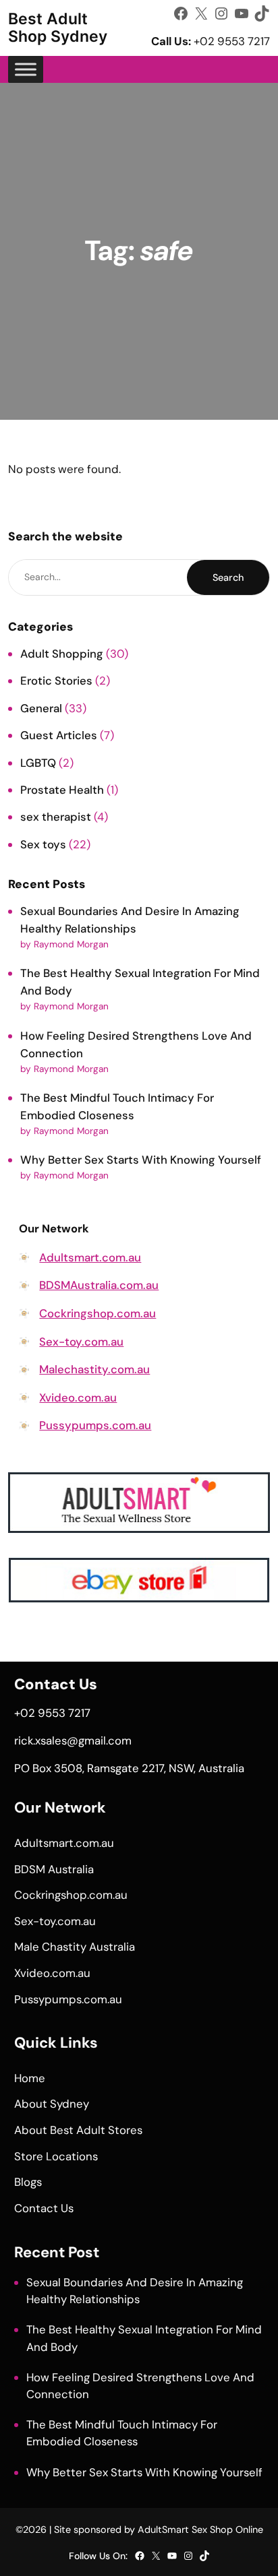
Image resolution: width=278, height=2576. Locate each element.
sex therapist (56, 817)
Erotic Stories (56, 681)
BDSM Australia (54, 1869)
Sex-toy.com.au (81, 1342)
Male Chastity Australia (75, 1947)
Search (228, 577)
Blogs (28, 2182)
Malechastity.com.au (94, 1369)
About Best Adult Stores (78, 2130)
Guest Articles (59, 735)
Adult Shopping (62, 654)
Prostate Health (62, 790)
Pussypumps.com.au (95, 1425)
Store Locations (56, 2156)
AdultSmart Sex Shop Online (200, 2530)
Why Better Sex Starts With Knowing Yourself (141, 1160)
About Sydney (52, 2104)
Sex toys (43, 844)
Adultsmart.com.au (90, 1257)
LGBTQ (38, 763)
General (41, 708)
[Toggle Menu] (26, 69)
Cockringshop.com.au (98, 1313)
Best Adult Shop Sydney (58, 28)
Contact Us (44, 2208)
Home (30, 2078)
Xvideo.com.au (78, 1397)
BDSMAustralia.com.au (99, 1285)
